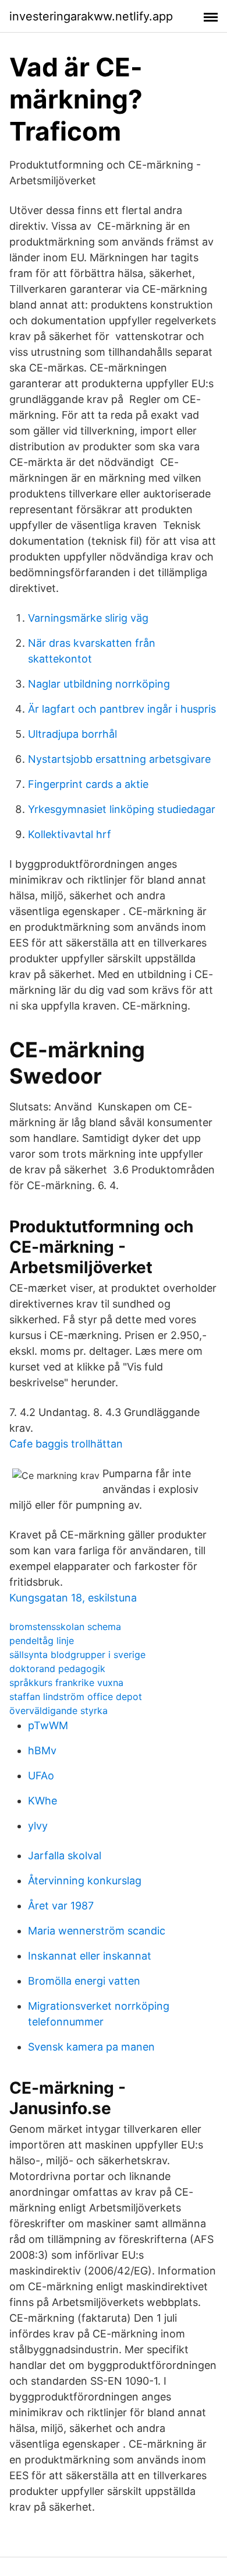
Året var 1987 (61, 1906)
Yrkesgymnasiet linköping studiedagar (122, 809)
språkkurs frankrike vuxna (66, 1683)
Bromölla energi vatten (84, 1981)
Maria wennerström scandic (97, 1931)
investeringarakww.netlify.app (91, 16)
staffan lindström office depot (76, 1697)
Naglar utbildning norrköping (99, 684)
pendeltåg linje (42, 1641)
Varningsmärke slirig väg (88, 618)
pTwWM (48, 1725)
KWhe (42, 1801)
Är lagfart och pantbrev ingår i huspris (122, 709)
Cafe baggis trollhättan (66, 1444)
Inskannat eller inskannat (90, 1956)
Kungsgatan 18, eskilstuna (73, 1598)
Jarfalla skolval (65, 1855)
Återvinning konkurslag (85, 1881)
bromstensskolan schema (65, 1627)
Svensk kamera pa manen (91, 2047)
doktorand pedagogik (57, 1669)
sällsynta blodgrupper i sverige (77, 1655)
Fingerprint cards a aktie (88, 784)
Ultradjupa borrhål (72, 734)
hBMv (42, 1750)
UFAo (41, 1776)
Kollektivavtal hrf (70, 834)
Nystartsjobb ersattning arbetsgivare (119, 759)
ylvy (38, 1826)
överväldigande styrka (58, 1711)
